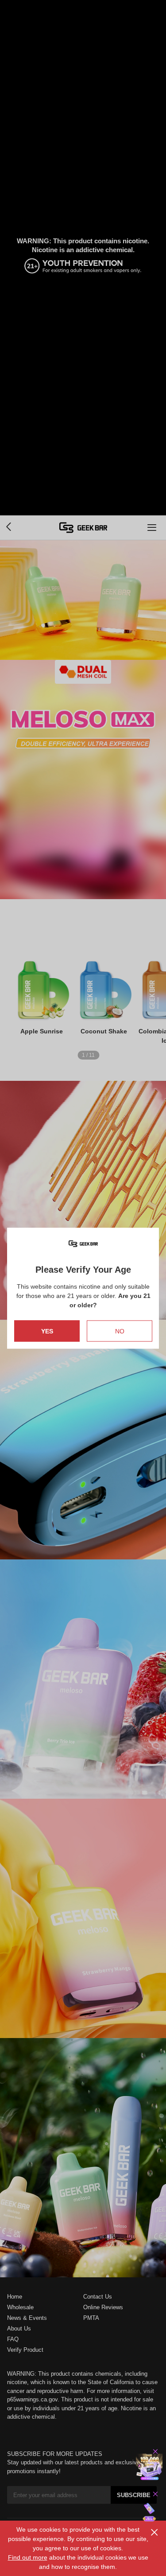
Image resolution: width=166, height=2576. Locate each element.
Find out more (28, 2557)
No (120, 1331)
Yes (47, 1331)
